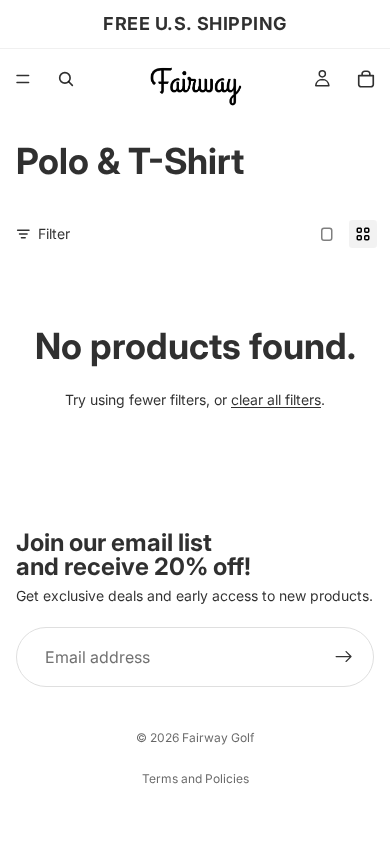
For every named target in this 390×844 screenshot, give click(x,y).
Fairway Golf (218, 737)
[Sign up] (344, 657)
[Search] (66, 79)
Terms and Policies (195, 778)
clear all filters (276, 399)
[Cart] (366, 79)
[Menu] (23, 79)
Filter (54, 233)
